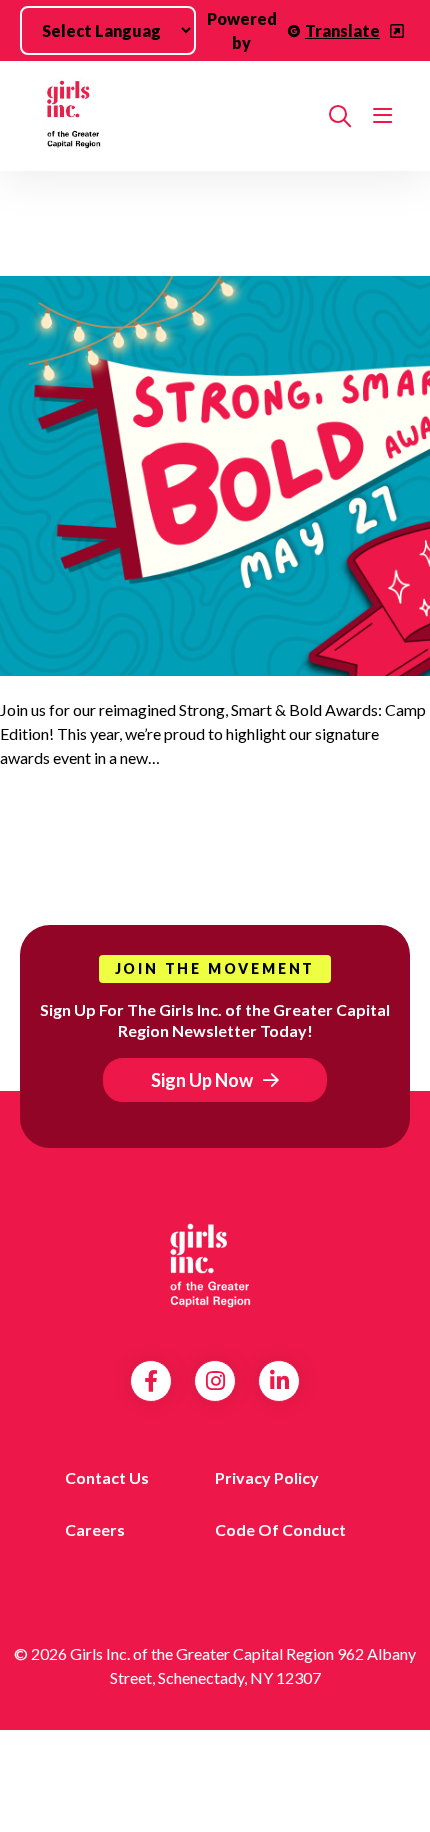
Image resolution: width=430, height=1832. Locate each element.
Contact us (107, 1477)
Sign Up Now (202, 1080)
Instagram (215, 1381)
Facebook (151, 1381)
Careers (95, 1529)
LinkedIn (279, 1381)
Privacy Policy (267, 1477)
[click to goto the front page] (215, 1266)
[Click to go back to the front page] (172, 116)
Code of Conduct (280, 1529)
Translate (342, 30)
